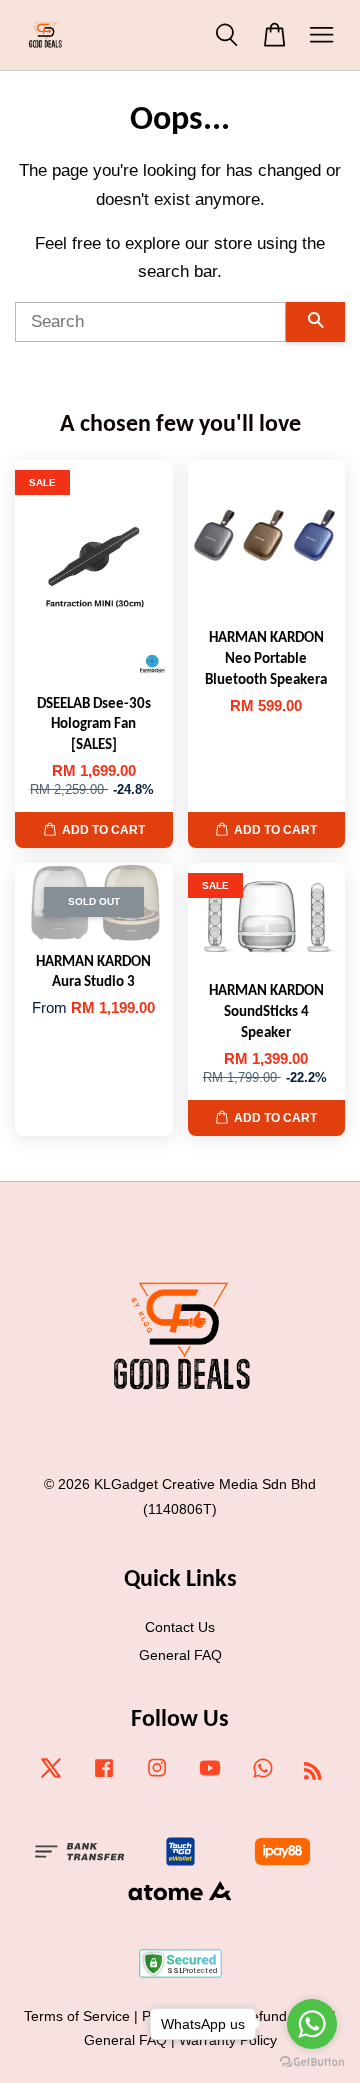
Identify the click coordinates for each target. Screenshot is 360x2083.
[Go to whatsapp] (312, 2024)
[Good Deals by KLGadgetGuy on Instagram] (157, 1777)
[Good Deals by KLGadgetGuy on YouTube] (210, 1777)
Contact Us (180, 1627)
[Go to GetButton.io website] (312, 2062)
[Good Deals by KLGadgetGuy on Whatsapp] (263, 1777)
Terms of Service (77, 2016)
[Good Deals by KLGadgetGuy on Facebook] (104, 1777)
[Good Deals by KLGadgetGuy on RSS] (313, 1774)
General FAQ (180, 1655)
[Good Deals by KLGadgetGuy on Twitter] (51, 1777)
